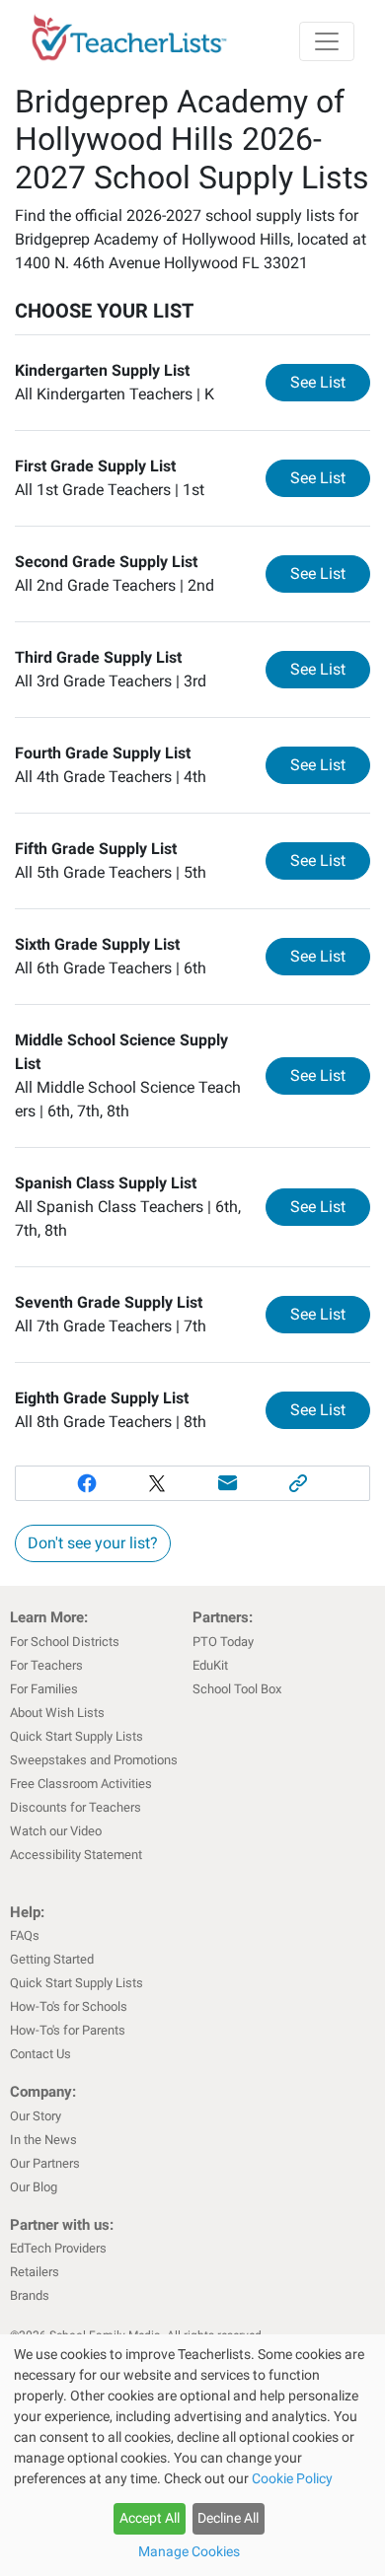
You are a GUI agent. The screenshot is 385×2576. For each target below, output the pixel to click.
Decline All (228, 2518)
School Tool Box (237, 1689)
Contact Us (40, 2054)
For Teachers (46, 1665)
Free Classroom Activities (81, 1784)
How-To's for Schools (69, 2006)
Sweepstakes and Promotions (94, 1760)
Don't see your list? (93, 1543)
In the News (43, 2140)
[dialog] (192, 2455)
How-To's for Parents (68, 2030)
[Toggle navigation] (327, 41)
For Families (44, 1689)
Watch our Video (56, 1831)
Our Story (36, 2116)
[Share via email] (228, 1483)
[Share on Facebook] (87, 1483)
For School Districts (65, 1642)
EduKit (210, 1665)
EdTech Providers (58, 2248)
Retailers (35, 2272)
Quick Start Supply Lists (77, 1736)
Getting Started (52, 1959)
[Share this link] (299, 1483)
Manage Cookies (189, 2551)
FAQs (25, 1935)
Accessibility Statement (76, 1855)
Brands (30, 2295)
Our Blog (34, 2187)
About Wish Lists (57, 1713)
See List (330, 382)
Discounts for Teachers (76, 1807)
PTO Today (223, 1642)
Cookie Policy (292, 2478)
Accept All (150, 2518)
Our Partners (45, 2163)
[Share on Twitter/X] (157, 1483)
